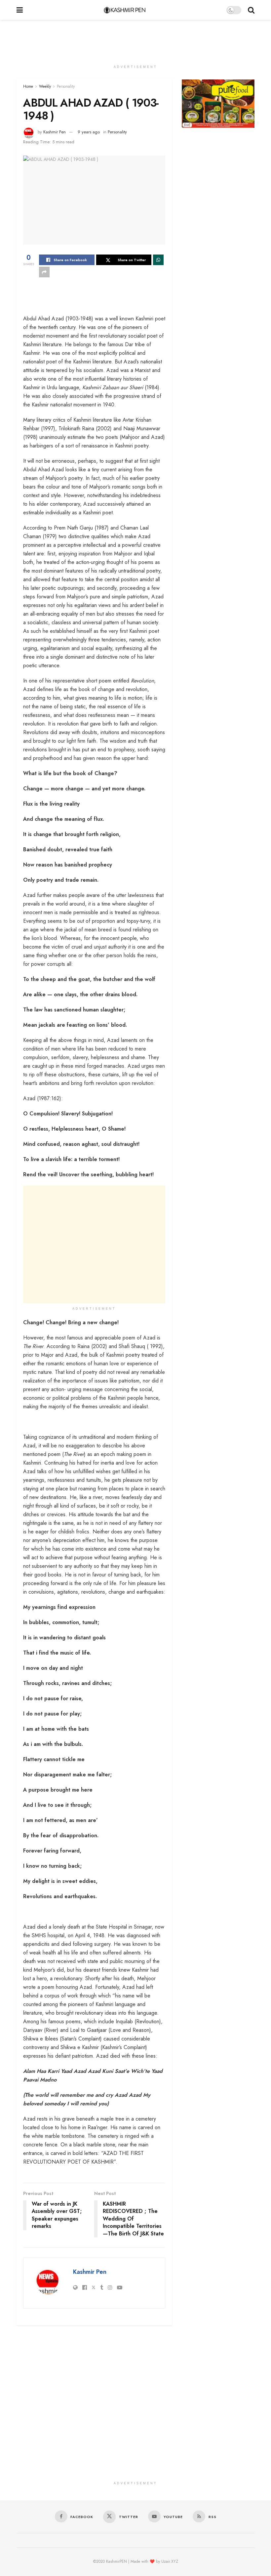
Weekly (45, 86)
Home (28, 86)
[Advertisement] (135, 40)
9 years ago (89, 132)
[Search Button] (251, 10)
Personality (66, 86)
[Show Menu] (20, 10)
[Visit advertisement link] (218, 104)
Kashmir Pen (55, 132)
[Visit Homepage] (125, 10)
